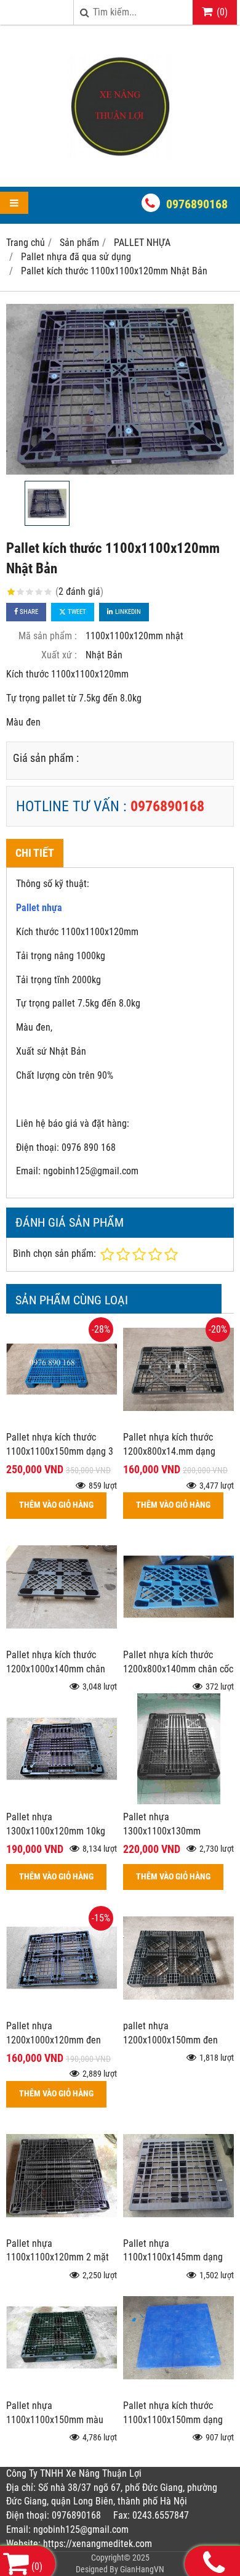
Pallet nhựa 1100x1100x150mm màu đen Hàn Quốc (55, 2420)
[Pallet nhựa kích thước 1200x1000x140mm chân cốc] (62, 1639)
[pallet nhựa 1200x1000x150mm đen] (178, 2010)
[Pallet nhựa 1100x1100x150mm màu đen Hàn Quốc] (62, 2390)
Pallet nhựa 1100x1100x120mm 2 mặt (58, 2251)
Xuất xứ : (59, 655)
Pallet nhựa (39, 908)
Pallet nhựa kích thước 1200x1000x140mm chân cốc (56, 1669)
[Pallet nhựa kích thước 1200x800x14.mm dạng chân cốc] (178, 1421)
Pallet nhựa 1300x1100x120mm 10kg (56, 1824)
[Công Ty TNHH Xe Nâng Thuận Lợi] (120, 165)
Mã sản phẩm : (48, 636)
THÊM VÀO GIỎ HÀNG (56, 1505)
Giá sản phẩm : (46, 758)
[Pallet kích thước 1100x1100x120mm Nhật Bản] (120, 390)
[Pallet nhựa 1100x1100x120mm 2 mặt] (62, 2227)
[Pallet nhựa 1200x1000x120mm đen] (62, 2010)
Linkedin (127, 612)
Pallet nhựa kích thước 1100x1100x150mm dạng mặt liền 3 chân (173, 2420)
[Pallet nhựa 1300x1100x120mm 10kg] (62, 1801)
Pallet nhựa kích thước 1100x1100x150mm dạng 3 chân (60, 1451)
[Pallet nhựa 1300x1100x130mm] (178, 1801)
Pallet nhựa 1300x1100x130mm (162, 1824)
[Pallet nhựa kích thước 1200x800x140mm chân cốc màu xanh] (178, 1639)
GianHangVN (142, 2569)
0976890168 (197, 204)
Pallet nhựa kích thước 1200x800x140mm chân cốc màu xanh (178, 1669)
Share (28, 612)
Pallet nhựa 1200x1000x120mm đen (54, 2033)
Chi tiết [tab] (35, 853)
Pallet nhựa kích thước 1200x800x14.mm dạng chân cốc (169, 1451)
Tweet (76, 612)
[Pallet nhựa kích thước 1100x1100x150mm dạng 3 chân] (62, 1421)
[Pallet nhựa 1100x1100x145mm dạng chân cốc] (178, 2227)
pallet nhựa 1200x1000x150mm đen (170, 2033)
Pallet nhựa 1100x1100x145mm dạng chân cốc (173, 2258)
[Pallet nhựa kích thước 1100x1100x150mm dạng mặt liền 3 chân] (178, 2390)
